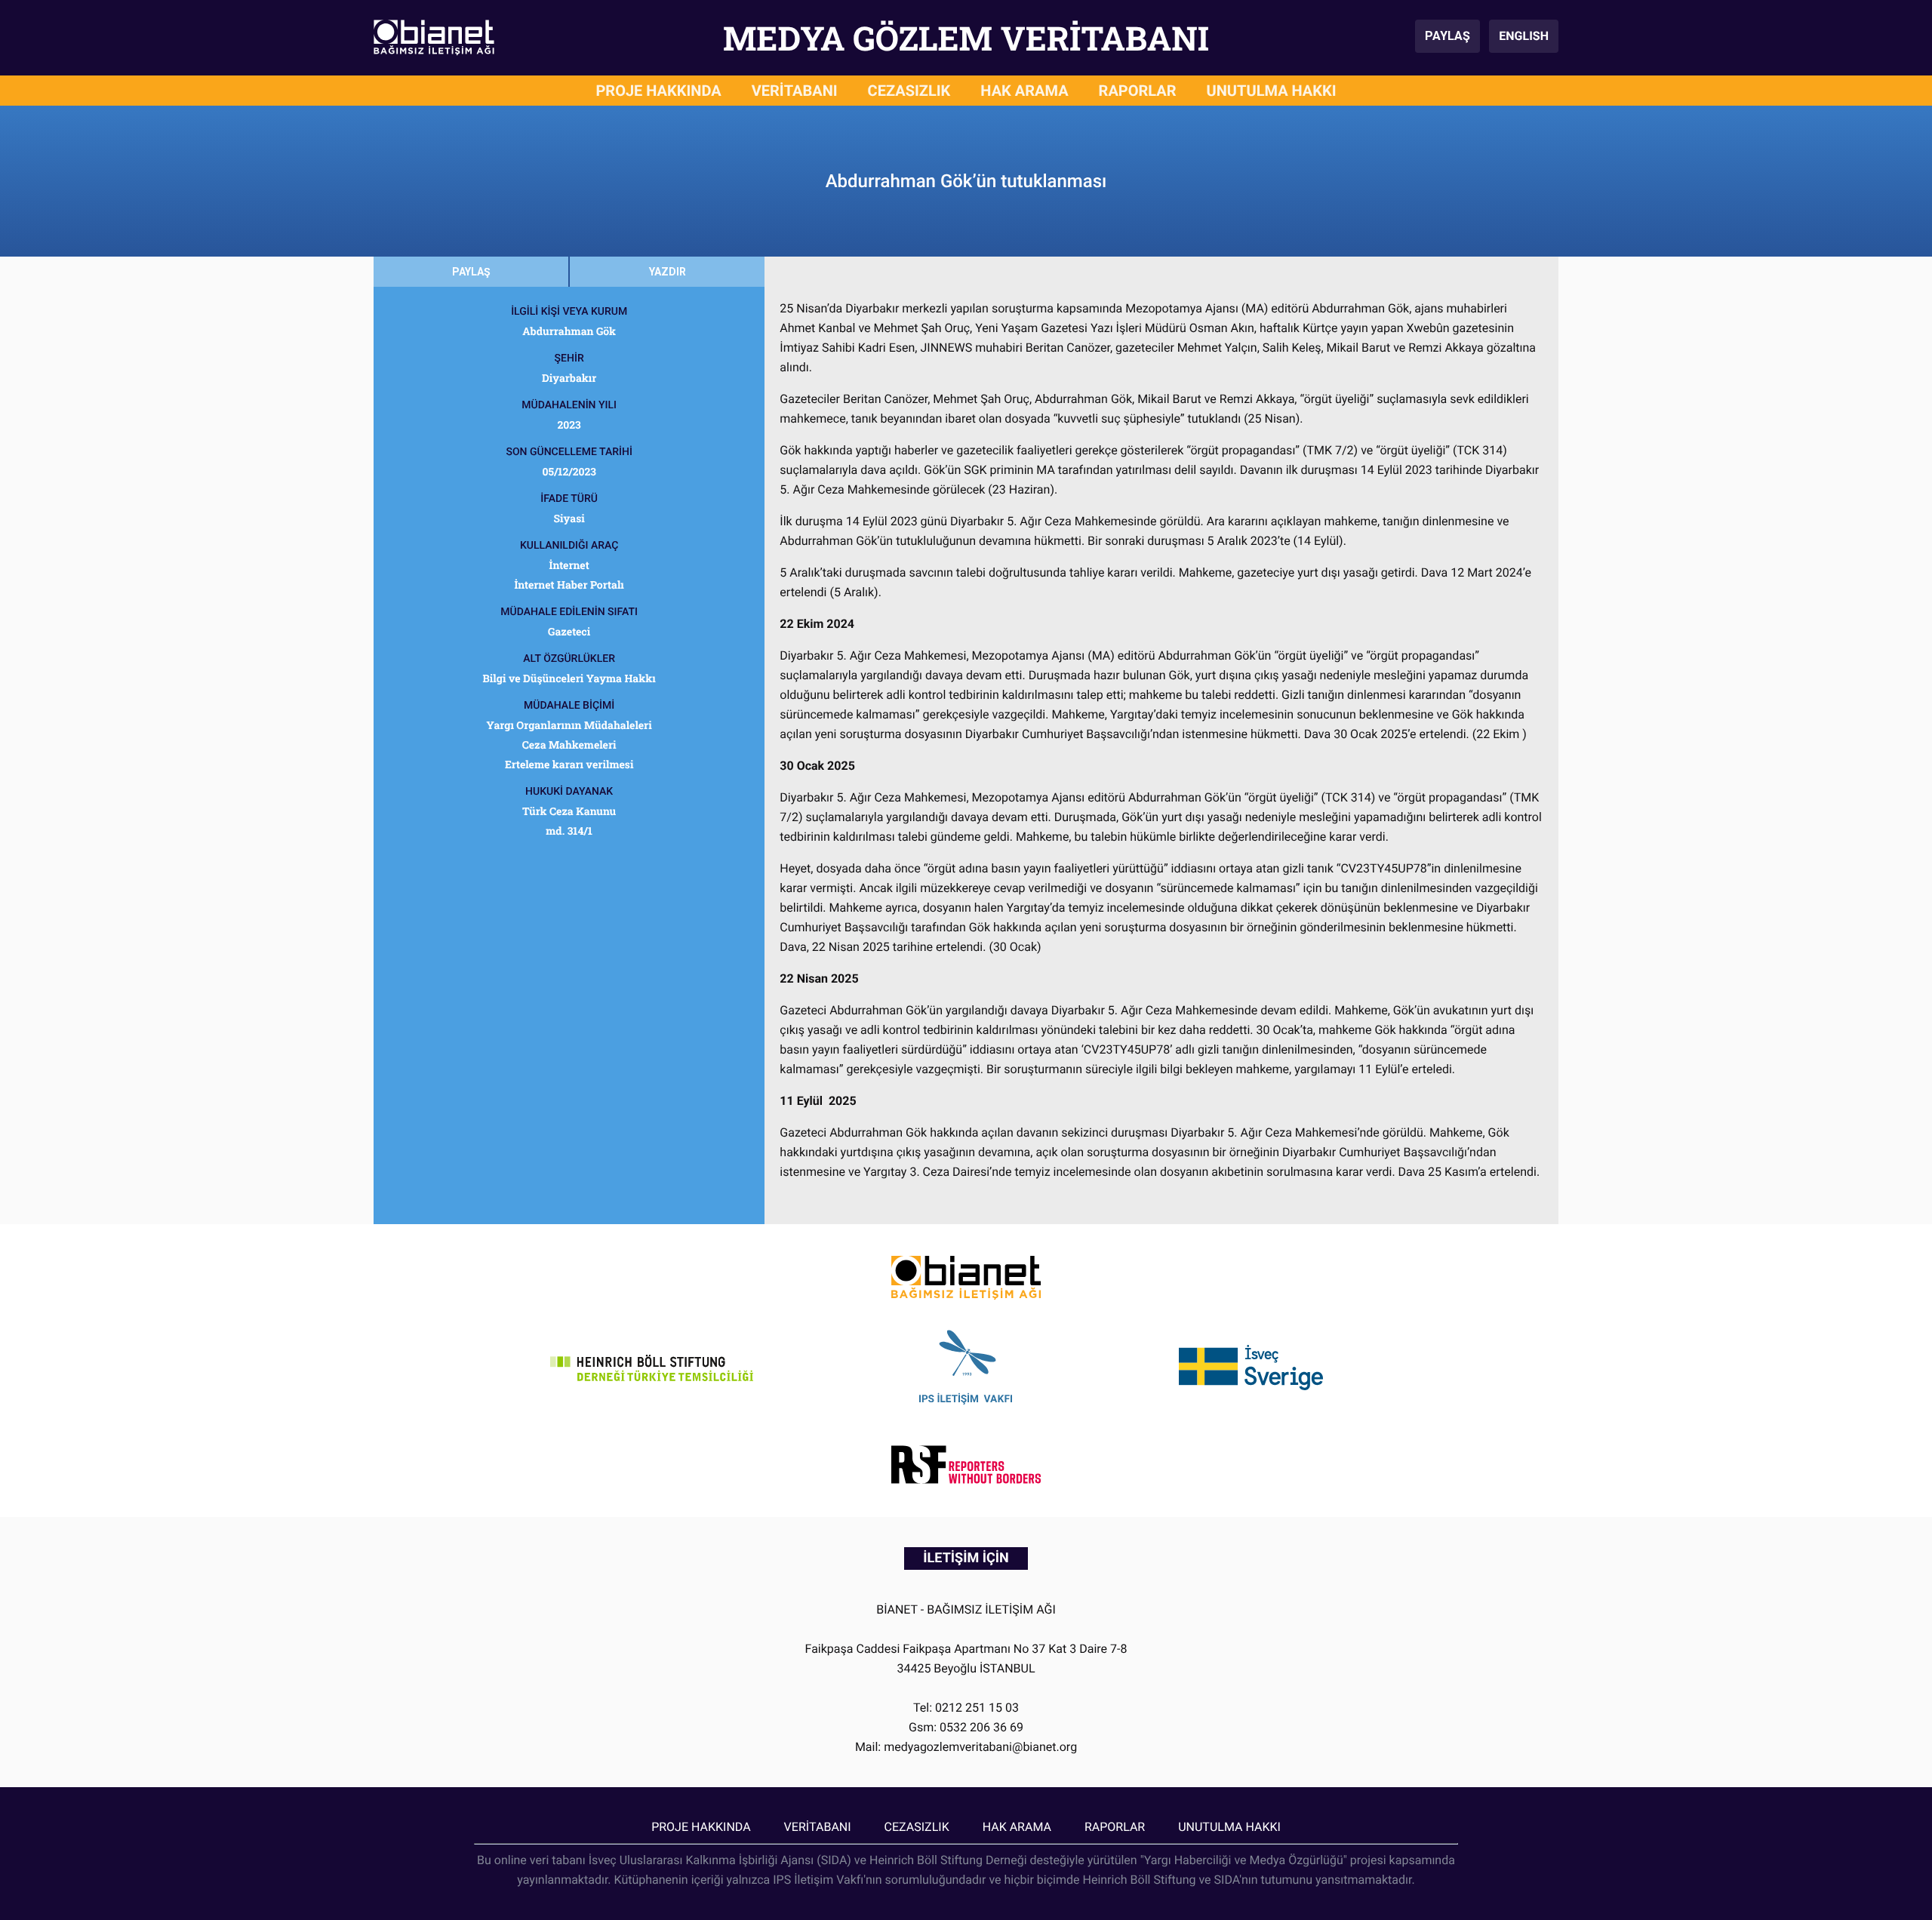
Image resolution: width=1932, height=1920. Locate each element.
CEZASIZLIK (909, 91)
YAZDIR (668, 272)
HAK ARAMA (1024, 91)
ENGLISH (1524, 36)
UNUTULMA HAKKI (1272, 91)
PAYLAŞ (1447, 36)
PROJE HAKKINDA (658, 91)
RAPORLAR (1138, 91)
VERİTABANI (795, 91)
